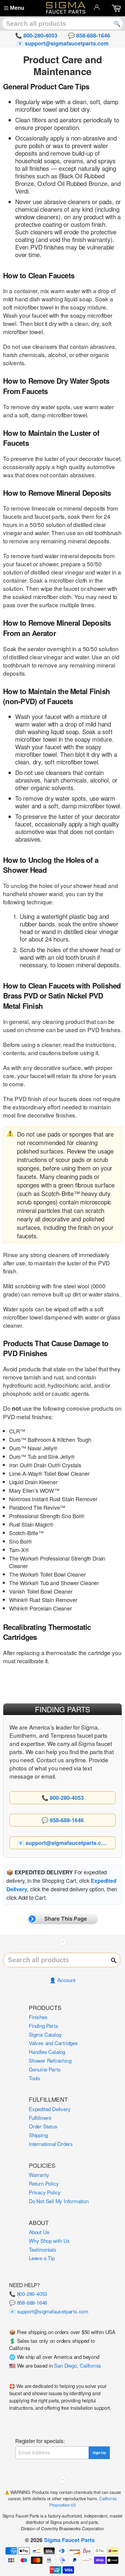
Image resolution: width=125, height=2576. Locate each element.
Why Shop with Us (49, 2241)
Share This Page (66, 1919)
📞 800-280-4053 (28, 2294)
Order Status (43, 2126)
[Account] (97, 7)
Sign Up (99, 2453)
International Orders (51, 2144)
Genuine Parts (45, 2069)
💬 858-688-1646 (28, 2302)
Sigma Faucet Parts (69, 2540)
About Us (39, 2232)
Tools (35, 2078)
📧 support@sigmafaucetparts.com (49, 2311)
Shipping (38, 2135)
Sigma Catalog (45, 2034)
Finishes (38, 2017)
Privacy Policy (45, 2192)
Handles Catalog (47, 2052)
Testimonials (43, 2249)
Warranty (39, 2175)
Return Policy (44, 2183)
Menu (17, 8)
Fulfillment (40, 2118)
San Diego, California (77, 2365)
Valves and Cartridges (53, 2043)
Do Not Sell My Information (59, 2201)
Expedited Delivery (50, 2109)
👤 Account (62, 1980)
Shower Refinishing (50, 2060)
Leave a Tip (42, 2258)
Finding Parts (43, 2026)
